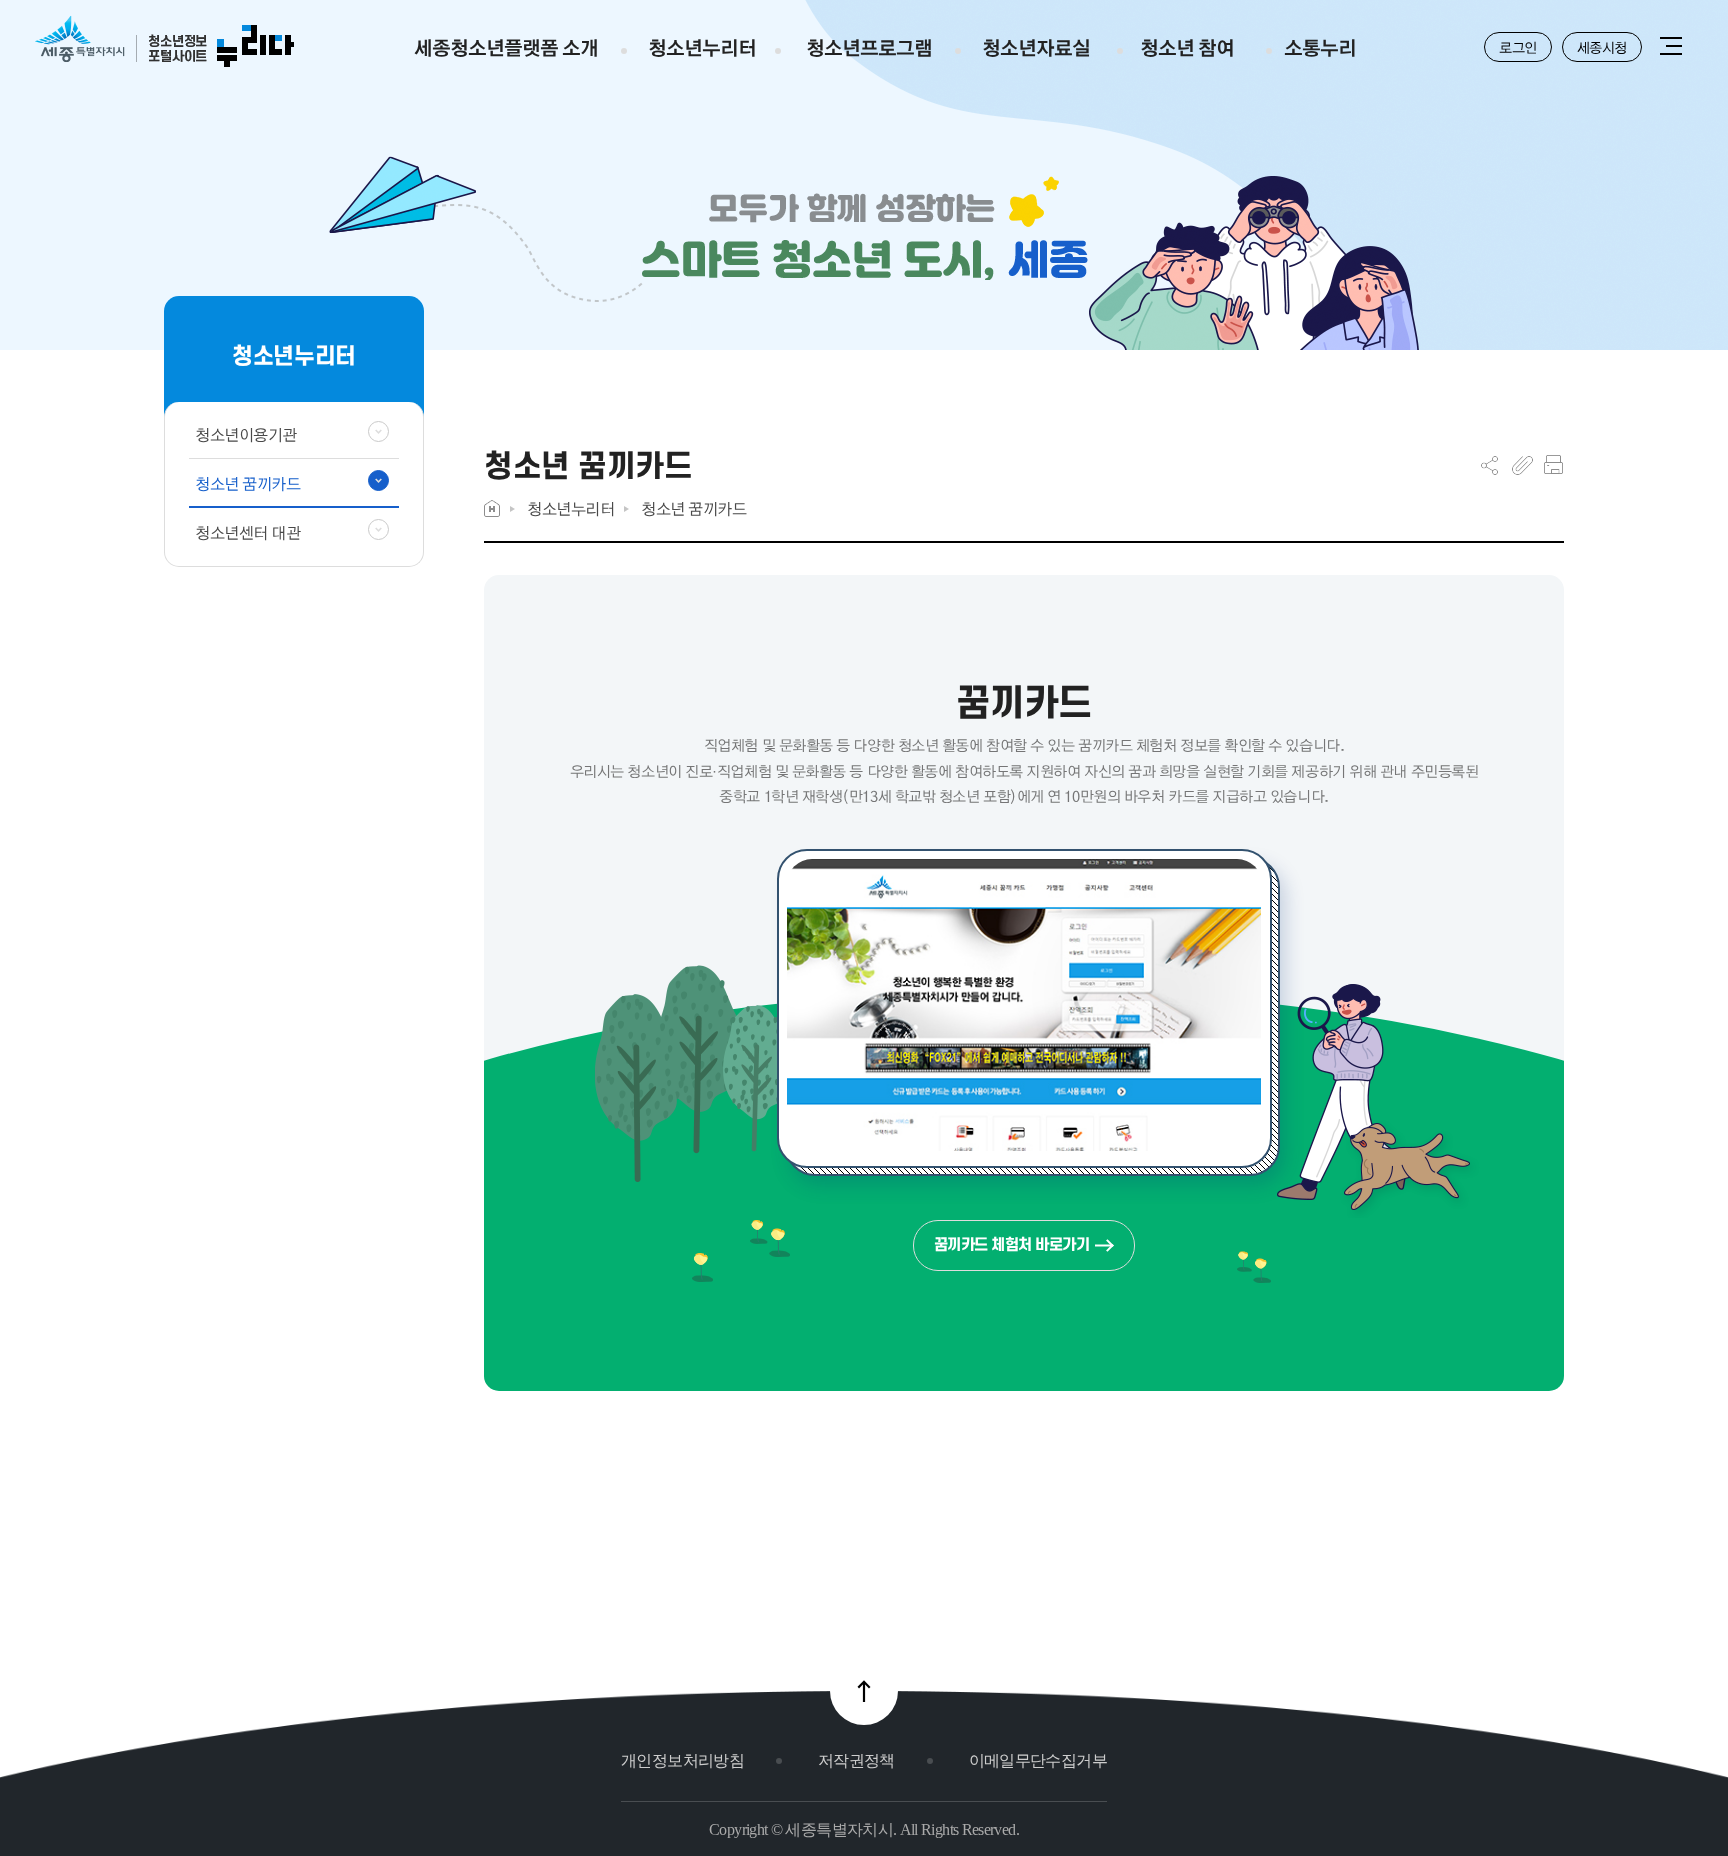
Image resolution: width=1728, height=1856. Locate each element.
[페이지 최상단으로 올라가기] (864, 1691)
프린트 (1553, 465)
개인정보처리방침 (682, 1760)
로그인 (1518, 47)
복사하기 (1522, 465)
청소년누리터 (570, 508)
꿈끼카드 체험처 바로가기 (1012, 1244)
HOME (492, 508)
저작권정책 (856, 1760)
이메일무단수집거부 (1038, 1760)
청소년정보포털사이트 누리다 (164, 42)
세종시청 (1602, 47)
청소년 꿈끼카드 (693, 508)
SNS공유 (1489, 465)
